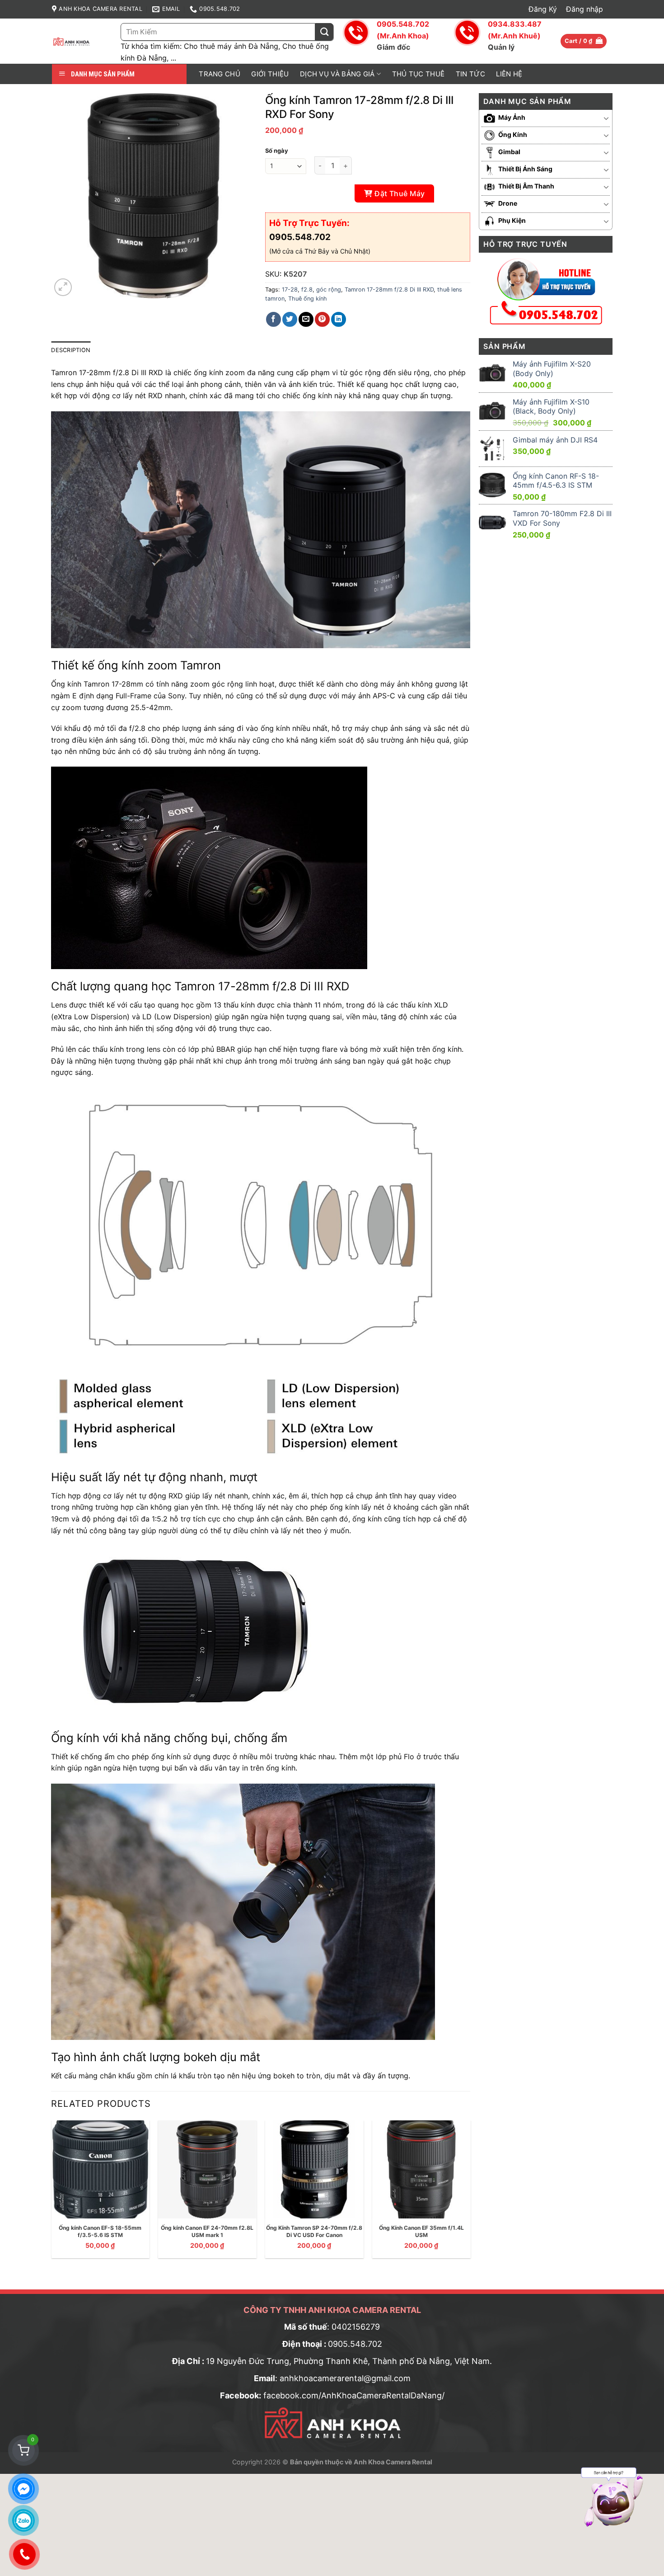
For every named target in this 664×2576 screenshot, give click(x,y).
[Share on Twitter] (290, 319)
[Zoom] (63, 287)
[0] (23, 2450)
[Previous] (51, 2193)
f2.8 (307, 290)
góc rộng (329, 290)
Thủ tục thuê (419, 74)
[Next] (470, 2193)
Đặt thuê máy (400, 193)
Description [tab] (71, 350)
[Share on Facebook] (274, 319)
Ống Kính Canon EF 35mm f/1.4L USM (421, 2231)
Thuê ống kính (308, 299)
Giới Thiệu (270, 74)
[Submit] (324, 32)
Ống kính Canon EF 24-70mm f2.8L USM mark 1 (207, 2231)
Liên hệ (509, 74)
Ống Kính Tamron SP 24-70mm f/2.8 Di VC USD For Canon (314, 2231)
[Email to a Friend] (306, 319)
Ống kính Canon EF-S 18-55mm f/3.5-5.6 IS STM (100, 2231)
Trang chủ (220, 74)
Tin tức (470, 74)
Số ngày (277, 151)
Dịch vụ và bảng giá (337, 74)
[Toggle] (607, 118)
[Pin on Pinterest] (322, 319)
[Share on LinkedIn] (339, 319)
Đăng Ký (543, 9)
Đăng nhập (585, 9)
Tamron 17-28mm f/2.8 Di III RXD (389, 290)
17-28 (290, 290)
